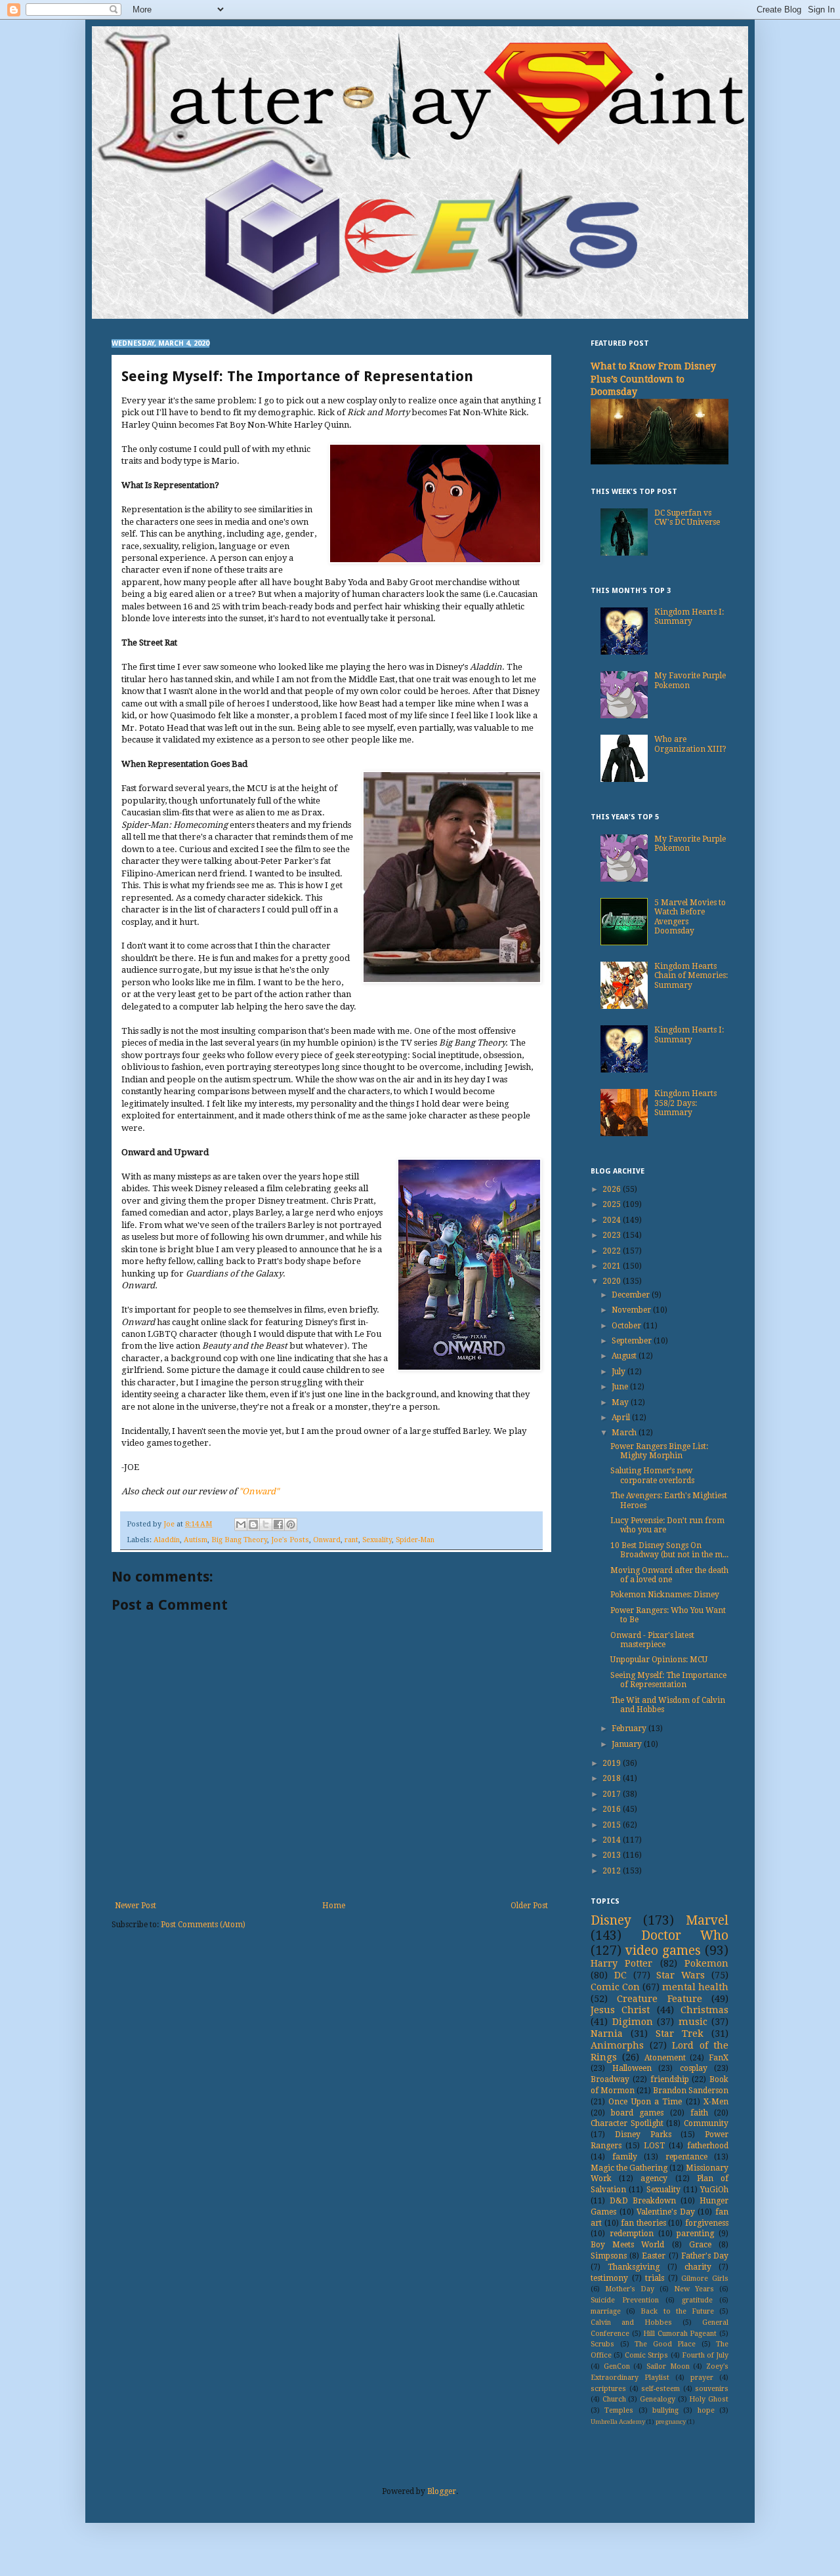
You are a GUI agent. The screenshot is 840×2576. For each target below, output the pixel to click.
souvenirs (712, 2389)
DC (620, 1975)
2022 (613, 1251)
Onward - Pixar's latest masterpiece (652, 1640)
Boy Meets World (627, 2245)
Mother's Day (630, 2289)
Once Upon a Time (645, 2102)
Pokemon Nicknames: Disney (665, 1595)
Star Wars (681, 1975)
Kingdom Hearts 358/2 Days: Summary (685, 1103)
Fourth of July (705, 2355)
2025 (613, 1204)
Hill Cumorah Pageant (680, 2334)
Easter (654, 2256)
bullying (665, 2410)
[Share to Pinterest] (291, 1524)
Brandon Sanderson (691, 2091)
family (625, 2157)
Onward (327, 1540)
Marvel (707, 1920)
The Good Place (665, 2344)
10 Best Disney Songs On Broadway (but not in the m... (669, 1550)
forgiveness (707, 2223)
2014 (613, 1840)
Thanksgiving (634, 2267)
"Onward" (259, 1491)
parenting (695, 2234)
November (632, 1310)
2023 (613, 1235)
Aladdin (167, 1540)
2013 (613, 1855)
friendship (670, 2079)
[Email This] (241, 1524)
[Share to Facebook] (278, 1524)
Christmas (704, 2010)
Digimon (633, 2022)
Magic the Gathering (629, 2168)
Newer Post (136, 1906)
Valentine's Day (666, 2212)
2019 (613, 1763)
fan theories (643, 2223)
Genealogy (658, 2399)
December (632, 1295)
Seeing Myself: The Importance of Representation (668, 1680)
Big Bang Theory (239, 1540)
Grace (700, 2245)
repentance (686, 2157)
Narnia (607, 2034)
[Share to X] (266, 1524)
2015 (613, 1825)
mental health (695, 1987)
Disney (611, 1920)
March (625, 1433)
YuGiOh (714, 2190)
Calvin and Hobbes (631, 2322)
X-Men (716, 2102)
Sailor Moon (668, 2366)
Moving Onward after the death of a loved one (669, 1575)
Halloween (632, 2068)
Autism (196, 1540)
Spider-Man (415, 1540)
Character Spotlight (627, 2123)
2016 (613, 1809)
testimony (609, 2278)
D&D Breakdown (643, 2201)
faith (699, 2113)
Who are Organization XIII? (690, 744)
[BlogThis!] (253, 1524)
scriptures (608, 2389)
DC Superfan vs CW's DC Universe (687, 518)
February (630, 1728)
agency (654, 2178)
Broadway (610, 2079)
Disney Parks (643, 2135)
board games (637, 2113)
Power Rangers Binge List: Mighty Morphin (659, 1451)
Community (706, 2123)
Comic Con (615, 1987)
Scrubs (602, 2344)
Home (334, 1906)
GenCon (617, 2366)
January (628, 1744)
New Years (694, 2289)
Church (614, 2399)
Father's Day (705, 2256)
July (619, 1372)
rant (351, 1540)
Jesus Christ (620, 2010)
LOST (654, 2146)
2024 (613, 1220)
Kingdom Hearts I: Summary (689, 617)
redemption (632, 2234)
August (625, 1356)
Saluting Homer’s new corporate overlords (652, 1475)
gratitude (697, 2300)
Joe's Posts (290, 1540)
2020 (613, 1281)
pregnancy (671, 2422)
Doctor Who (685, 1935)
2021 (613, 1266)
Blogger (442, 2491)
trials (655, 2278)
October (627, 1326)
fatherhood (708, 2146)
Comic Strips (646, 2355)
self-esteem (661, 2389)
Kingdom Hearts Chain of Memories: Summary (691, 976)
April (622, 1418)
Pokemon (706, 1963)
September (633, 1341)
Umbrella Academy (618, 2422)
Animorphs (617, 2045)
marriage (606, 2311)
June (621, 1387)
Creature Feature (659, 1999)
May (621, 1402)
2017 (613, 1794)
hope (706, 2410)
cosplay (694, 2068)
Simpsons (609, 2256)
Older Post (529, 1906)
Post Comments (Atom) (203, 1925)
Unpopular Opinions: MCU (659, 1660)
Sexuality (377, 1540)
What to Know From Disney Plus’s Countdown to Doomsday (653, 379)
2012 (613, 1871)
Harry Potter (621, 1963)
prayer (702, 2378)
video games (663, 1951)
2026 (613, 1189)
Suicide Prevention (625, 2300)
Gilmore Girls (705, 2279)
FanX (719, 2058)
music (693, 2022)
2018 (613, 1778)
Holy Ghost (709, 2399)
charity (698, 2267)
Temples (619, 2410)
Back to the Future (677, 2311)
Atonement (665, 2058)
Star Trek (680, 2034)
